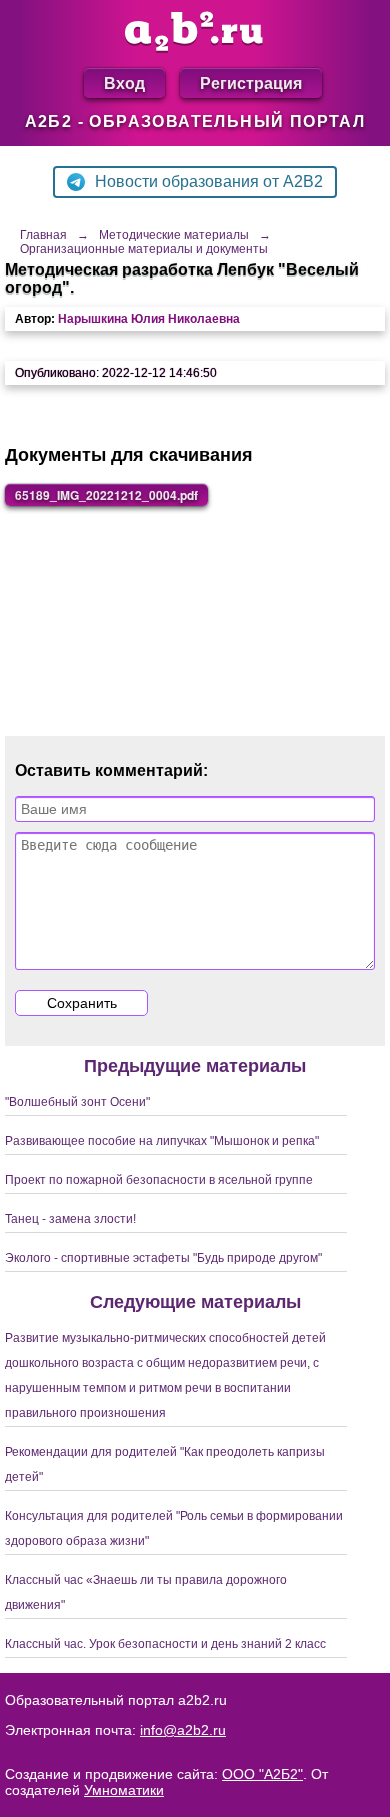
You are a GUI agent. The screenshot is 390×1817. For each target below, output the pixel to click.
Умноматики (124, 1790)
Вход (124, 82)
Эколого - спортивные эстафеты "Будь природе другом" (163, 1258)
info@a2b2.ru (183, 1730)
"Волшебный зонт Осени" (77, 1102)
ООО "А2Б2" (262, 1774)
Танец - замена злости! (70, 1219)
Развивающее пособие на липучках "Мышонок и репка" (162, 1141)
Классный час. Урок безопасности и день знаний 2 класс (165, 1644)
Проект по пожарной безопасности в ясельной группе (159, 1180)
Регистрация (251, 82)
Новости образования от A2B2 (209, 181)
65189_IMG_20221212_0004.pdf (106, 495)
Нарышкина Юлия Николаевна (149, 319)
